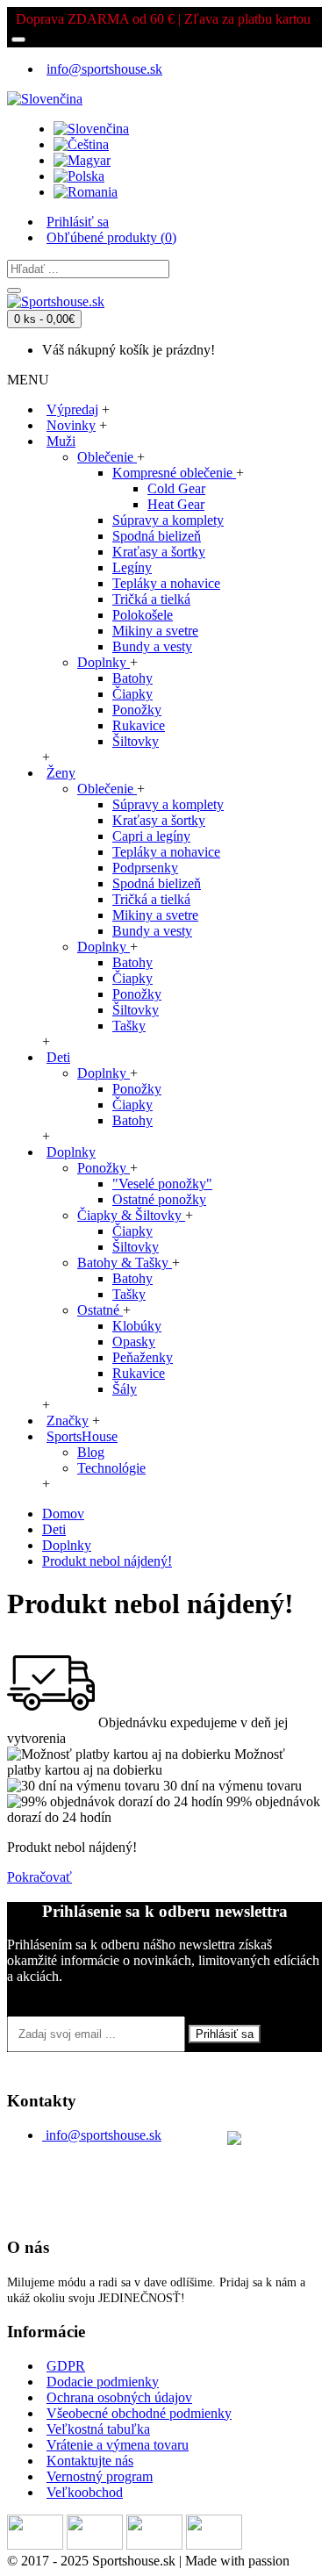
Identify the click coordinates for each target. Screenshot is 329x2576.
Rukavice (139, 725)
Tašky (129, 1026)
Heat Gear (176, 504)
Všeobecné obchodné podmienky (139, 2413)
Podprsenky (145, 868)
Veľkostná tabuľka (98, 2429)
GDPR (66, 2366)
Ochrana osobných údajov (119, 2397)
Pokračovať (39, 1877)
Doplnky (104, 662)
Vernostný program (100, 2476)
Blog (91, 1452)
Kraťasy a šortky (159, 552)
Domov (63, 1514)
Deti (54, 1529)
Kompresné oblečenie (174, 473)
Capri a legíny (151, 836)
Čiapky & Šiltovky (131, 1215)
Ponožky (137, 710)
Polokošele (143, 615)
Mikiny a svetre (155, 631)
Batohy (132, 678)
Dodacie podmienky (103, 2382)
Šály (125, 1389)
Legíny (132, 567)
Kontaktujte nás (90, 2461)
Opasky (134, 1342)
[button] (45, 94)
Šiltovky (136, 741)
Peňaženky (143, 1357)
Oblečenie (107, 457)
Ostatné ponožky (159, 1199)
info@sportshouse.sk (104, 2135)
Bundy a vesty (152, 646)
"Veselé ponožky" (162, 1184)
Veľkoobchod (85, 2492)
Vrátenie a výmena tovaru (118, 2445)
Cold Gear (176, 488)
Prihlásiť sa (225, 2034)
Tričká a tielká (151, 599)
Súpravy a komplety (168, 520)
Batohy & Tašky (125, 1263)
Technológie (111, 1468)
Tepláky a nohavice (166, 583)
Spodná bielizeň (157, 536)
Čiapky (132, 694)
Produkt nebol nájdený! (107, 1561)
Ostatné (100, 1310)
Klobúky (137, 1326)
